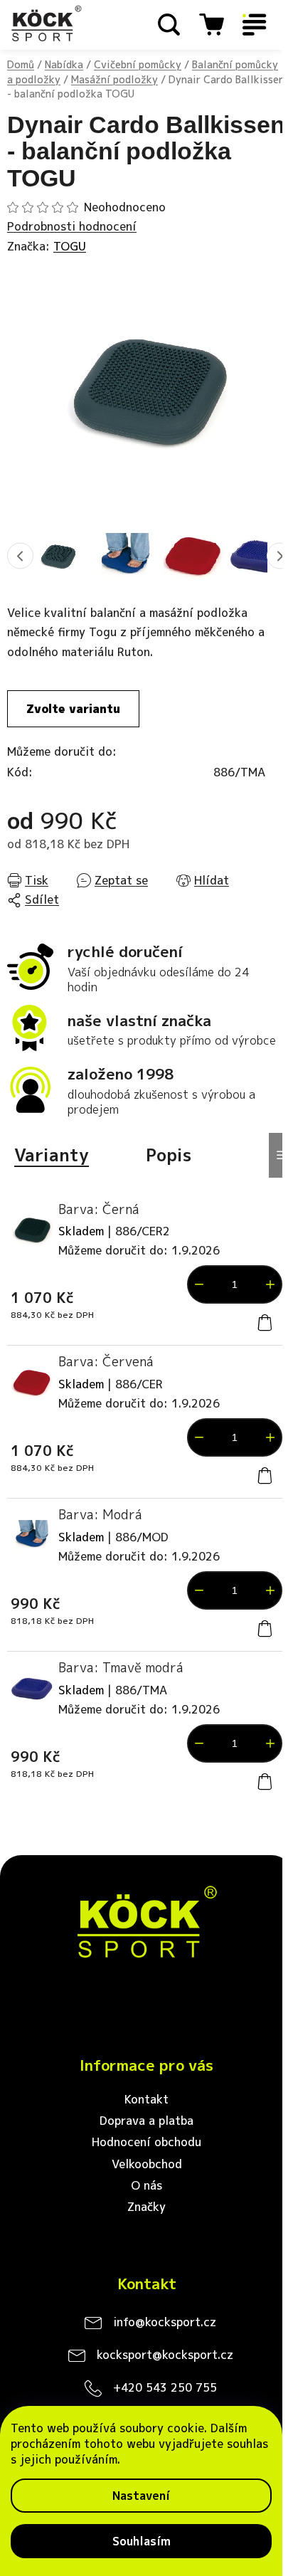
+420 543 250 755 (165, 2387)
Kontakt (146, 2099)
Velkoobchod (147, 2164)
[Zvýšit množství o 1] (270, 1284)
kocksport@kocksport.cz (165, 2355)
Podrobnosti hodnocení (72, 226)
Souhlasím (142, 2541)
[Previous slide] (20, 556)
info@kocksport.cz (165, 2322)
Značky (146, 2207)
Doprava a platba (146, 2121)
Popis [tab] (169, 1155)
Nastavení (141, 2496)
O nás (146, 2185)
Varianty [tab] (52, 1155)
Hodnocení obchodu (146, 2142)
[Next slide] (280, 556)
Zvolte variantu (73, 709)
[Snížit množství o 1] (199, 1284)
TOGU (70, 246)
